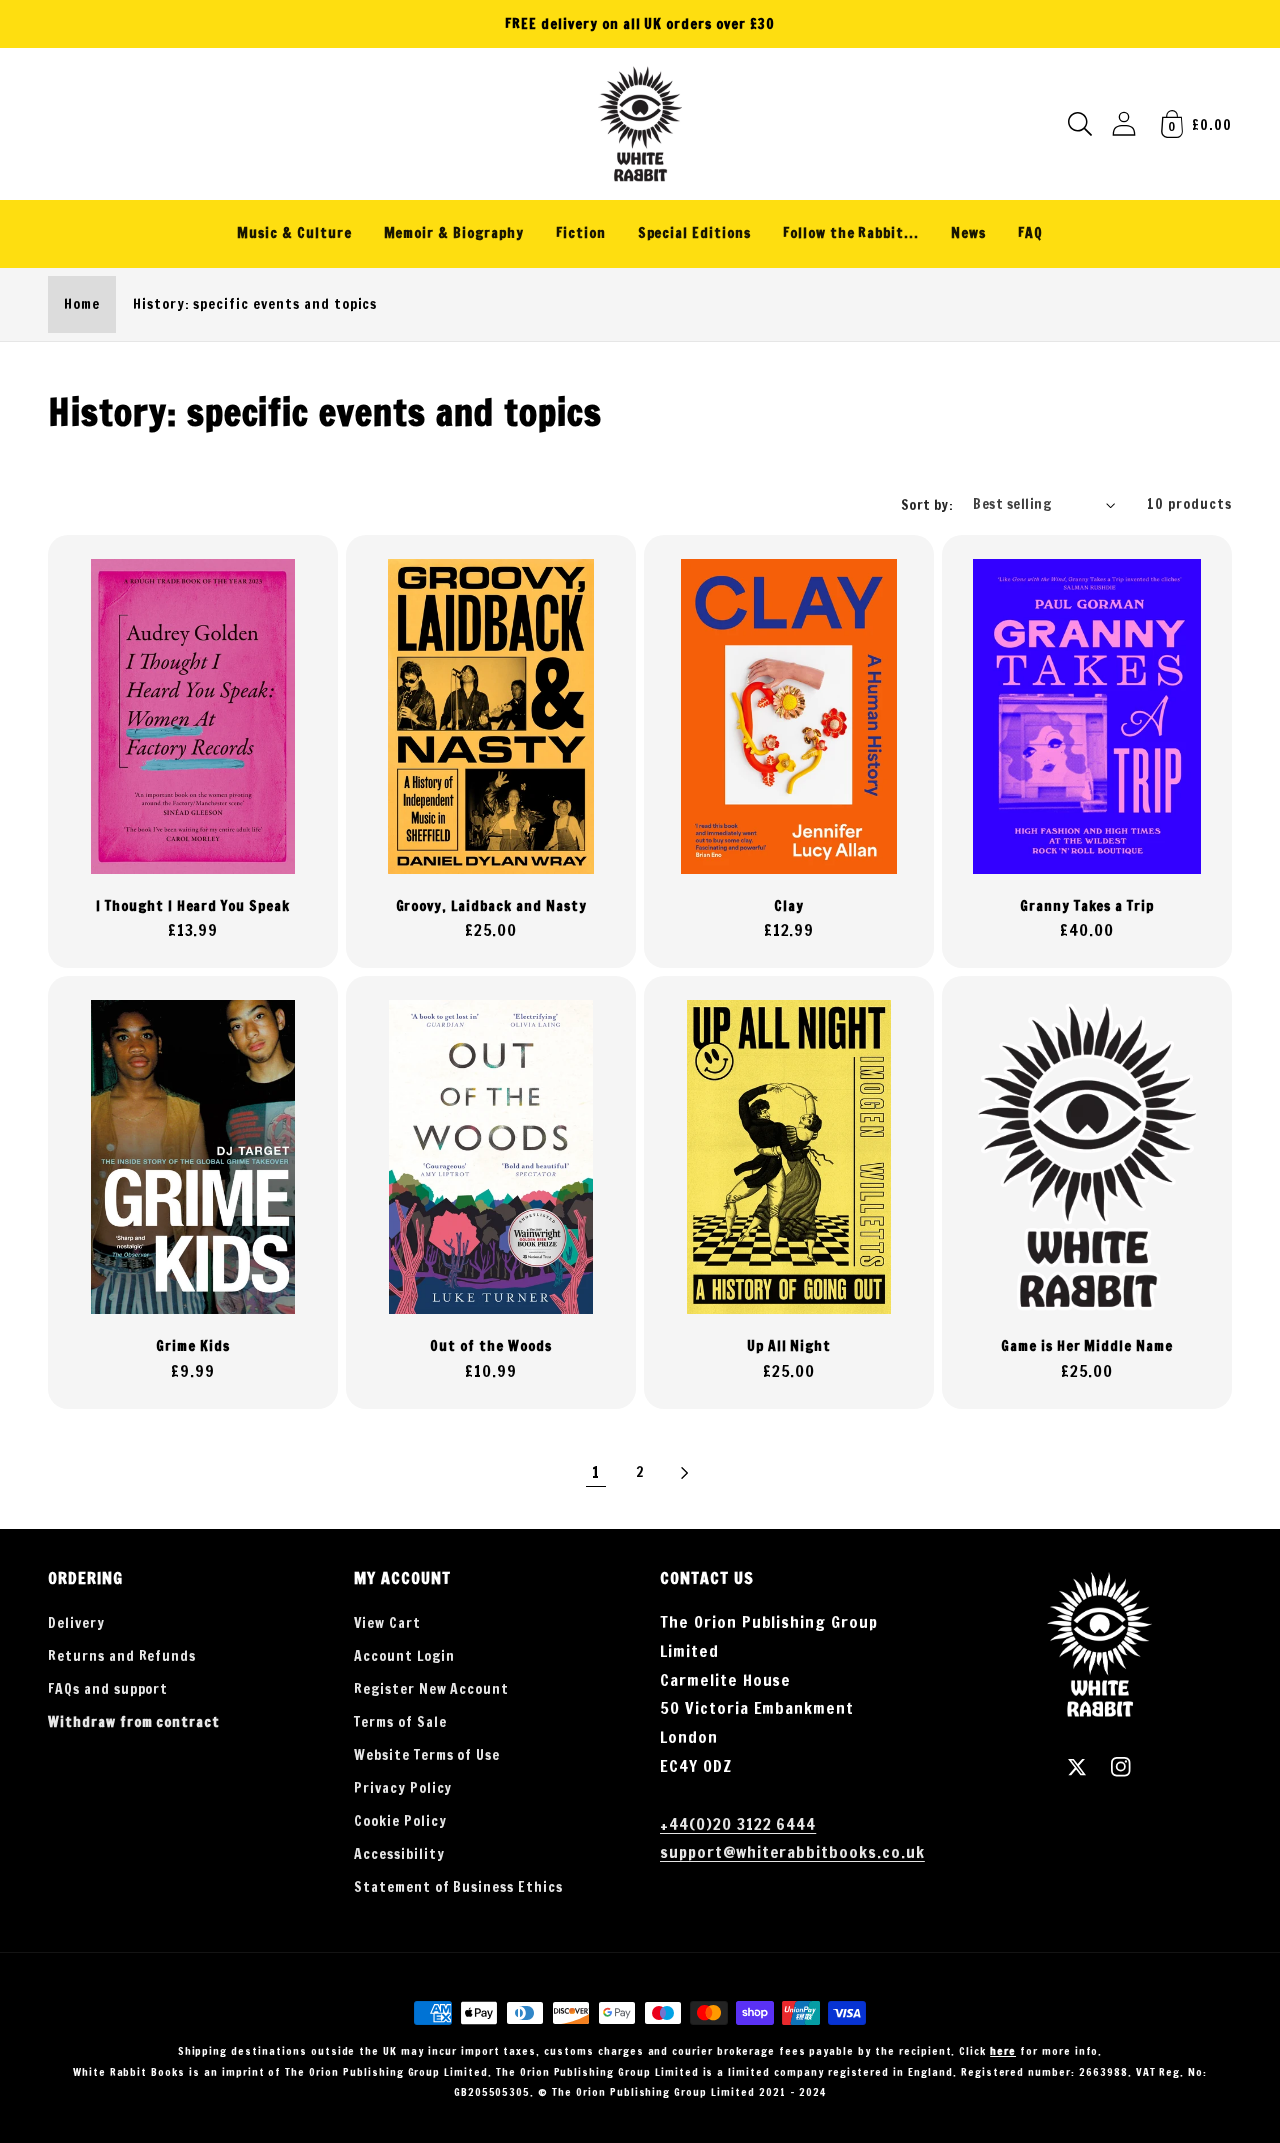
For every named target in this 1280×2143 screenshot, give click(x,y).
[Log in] (1124, 123)
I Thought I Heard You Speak (193, 906)
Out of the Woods (490, 1346)
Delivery (76, 1623)
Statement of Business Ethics (458, 1887)
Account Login (404, 1656)
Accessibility (399, 1854)
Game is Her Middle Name (1087, 1346)
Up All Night (789, 1346)
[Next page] (684, 1473)
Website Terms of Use (427, 1755)
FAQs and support (108, 1689)
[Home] (639, 124)
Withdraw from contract (134, 1722)
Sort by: (927, 505)
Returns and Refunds (122, 1656)
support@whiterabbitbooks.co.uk (792, 1852)
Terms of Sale (400, 1722)
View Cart (387, 1623)
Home (82, 304)
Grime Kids (193, 1346)
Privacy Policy (403, 1788)
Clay (789, 906)
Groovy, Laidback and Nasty (491, 906)
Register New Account (431, 1689)
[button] (1080, 124)
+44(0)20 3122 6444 (738, 1824)
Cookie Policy (400, 1821)
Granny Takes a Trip (1087, 906)
